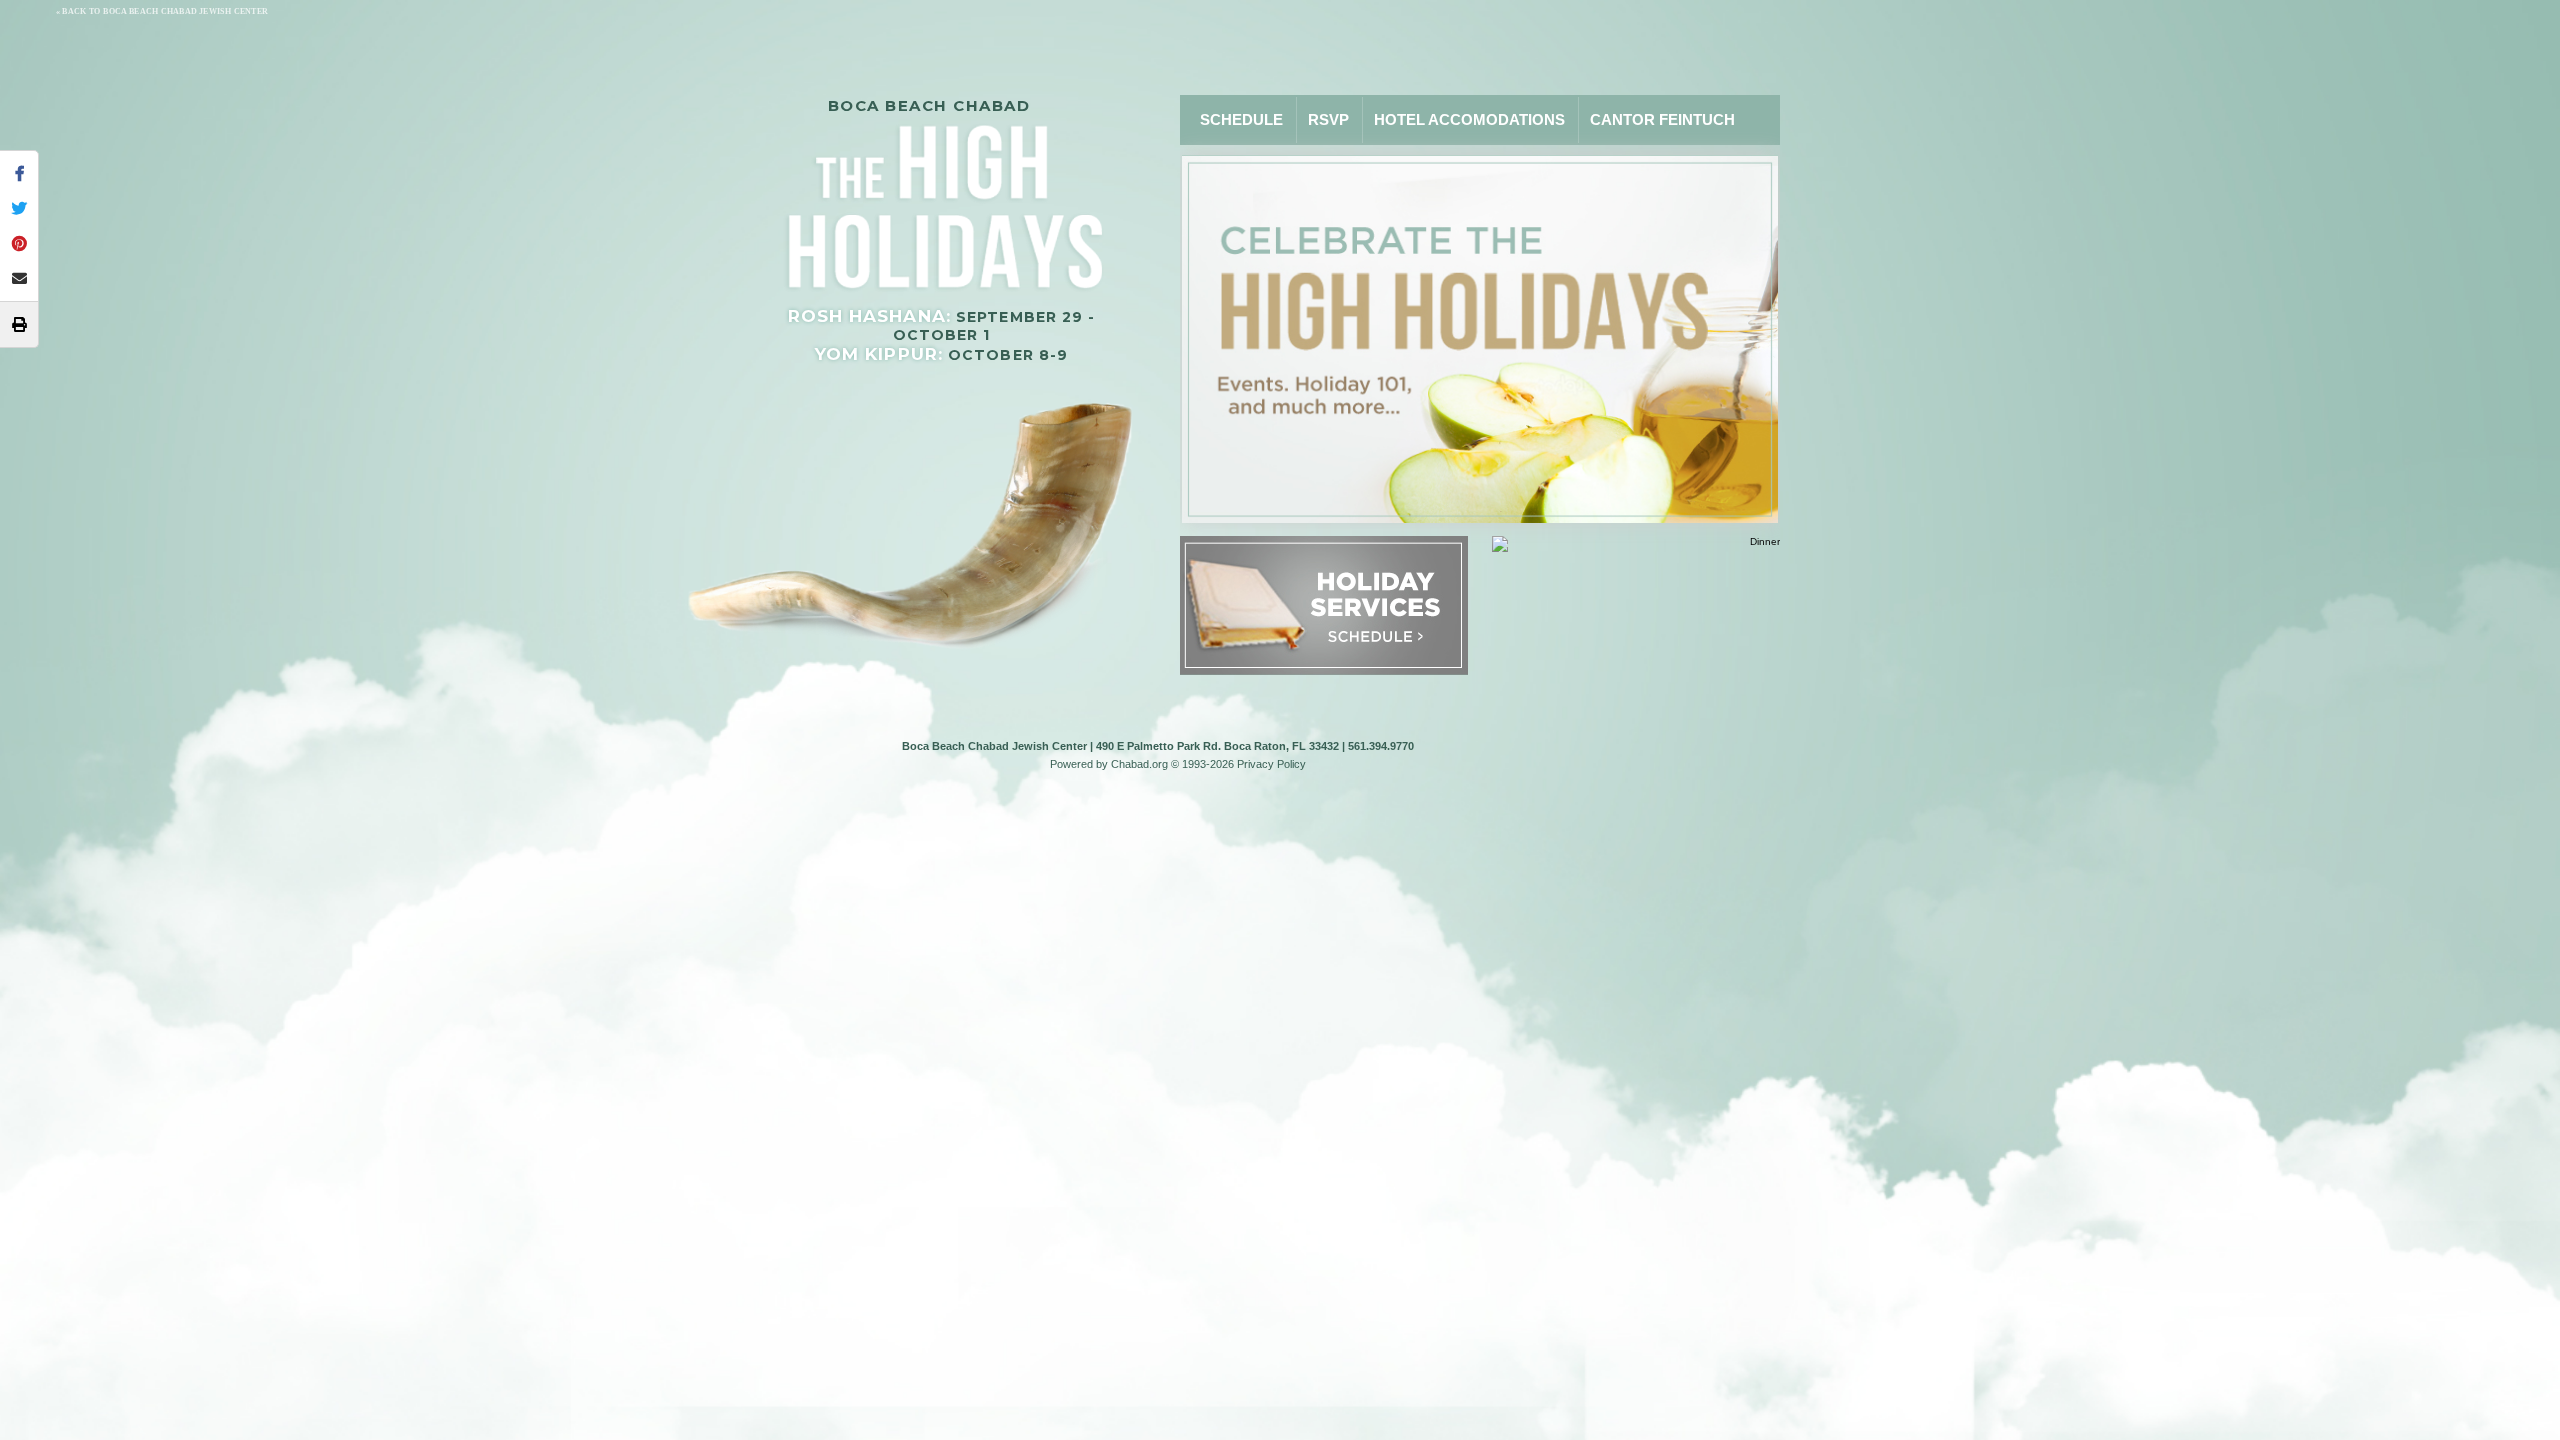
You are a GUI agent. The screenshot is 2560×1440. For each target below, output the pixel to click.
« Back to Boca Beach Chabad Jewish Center (162, 11)
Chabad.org (1139, 764)
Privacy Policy (1271, 764)
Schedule (1241, 119)
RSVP (1328, 119)
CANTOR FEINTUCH (1662, 119)
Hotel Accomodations (1469, 119)
